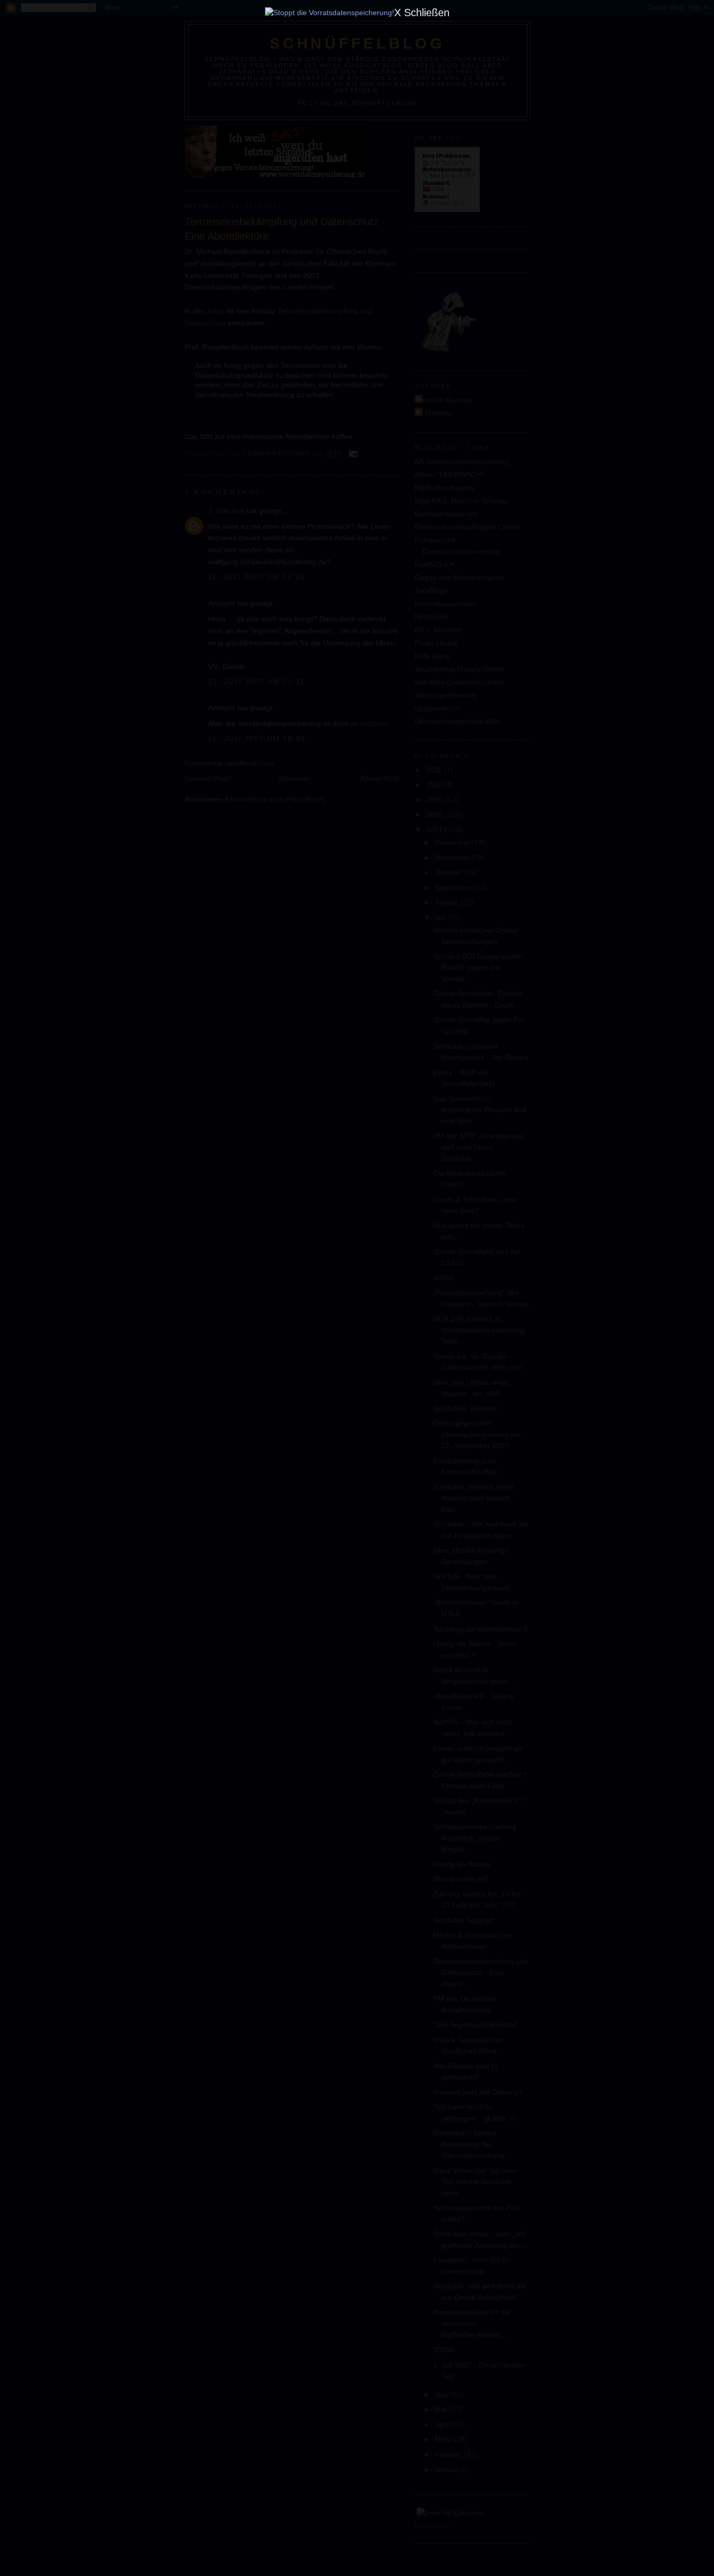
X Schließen (422, 13)
